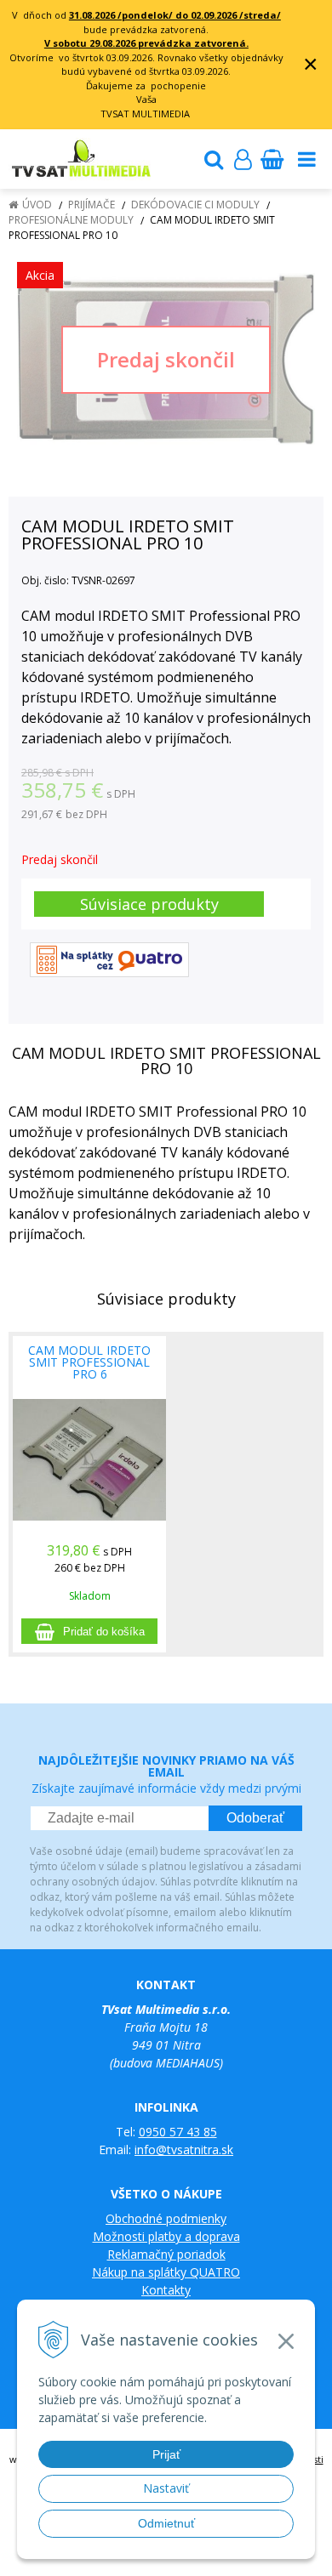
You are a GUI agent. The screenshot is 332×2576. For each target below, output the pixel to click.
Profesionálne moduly (71, 220)
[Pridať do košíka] (89, 1631)
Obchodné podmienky (166, 2218)
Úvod (37, 205)
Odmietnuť (166, 2523)
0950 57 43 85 (178, 2132)
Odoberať (255, 1818)
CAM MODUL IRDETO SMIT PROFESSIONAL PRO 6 (89, 1362)
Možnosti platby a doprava (166, 2236)
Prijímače (92, 205)
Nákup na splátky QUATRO (166, 2272)
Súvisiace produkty (149, 904)
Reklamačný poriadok (166, 2254)
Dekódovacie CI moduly (195, 205)
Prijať (166, 2454)
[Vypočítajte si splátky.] (109, 959)
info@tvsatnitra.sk (184, 2150)
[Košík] (272, 159)
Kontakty (166, 2290)
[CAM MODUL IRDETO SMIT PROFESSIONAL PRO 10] (166, 359)
